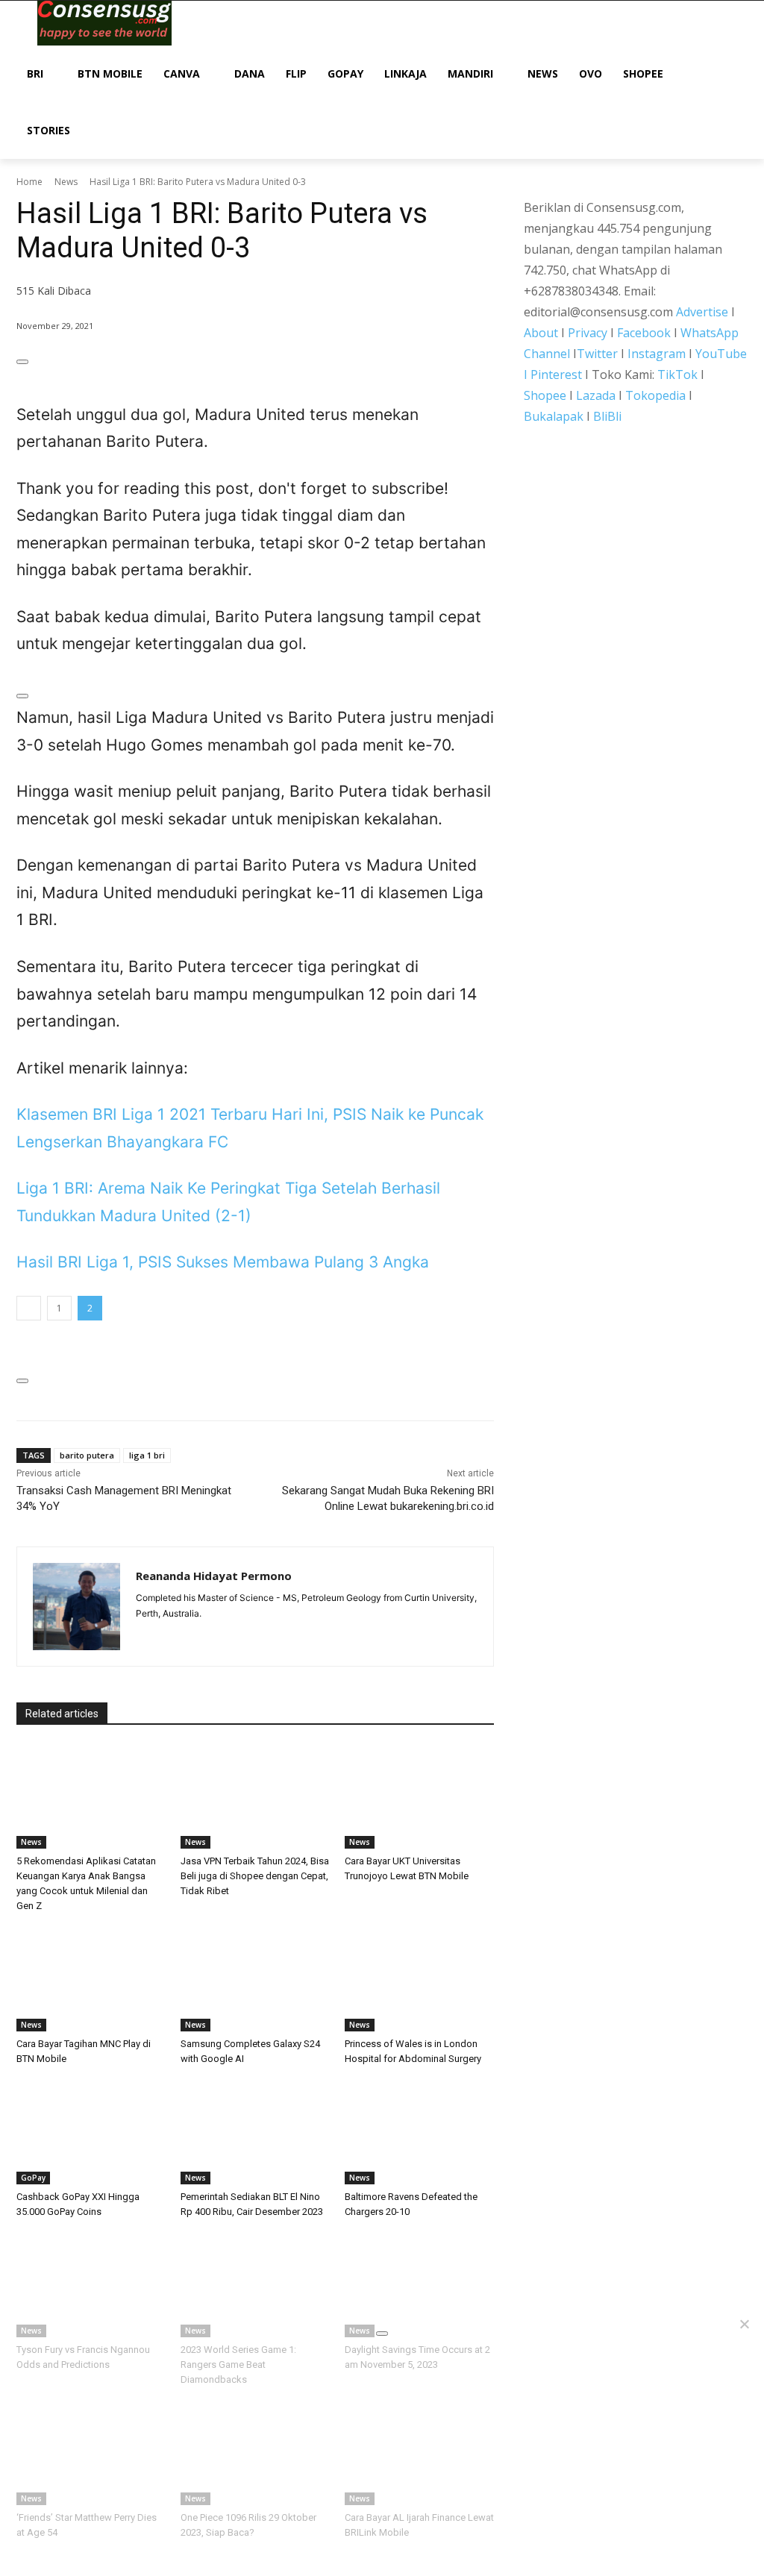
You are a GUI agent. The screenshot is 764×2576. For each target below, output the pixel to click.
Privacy (588, 333)
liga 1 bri (147, 1455)
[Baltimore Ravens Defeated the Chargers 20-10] (419, 2132)
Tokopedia (655, 395)
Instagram (657, 354)
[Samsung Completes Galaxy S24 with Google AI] (255, 1979)
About (541, 333)
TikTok (677, 375)
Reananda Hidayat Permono (214, 1576)
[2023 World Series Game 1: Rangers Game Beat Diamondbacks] (255, 2285)
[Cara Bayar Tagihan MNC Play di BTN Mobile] (91, 1979)
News (66, 182)
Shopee (545, 395)
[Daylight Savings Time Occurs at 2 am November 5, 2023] (419, 2285)
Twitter (597, 354)
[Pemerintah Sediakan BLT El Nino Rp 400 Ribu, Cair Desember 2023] (255, 2132)
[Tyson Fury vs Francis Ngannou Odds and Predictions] (91, 2285)
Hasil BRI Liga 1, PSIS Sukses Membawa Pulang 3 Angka (223, 1262)
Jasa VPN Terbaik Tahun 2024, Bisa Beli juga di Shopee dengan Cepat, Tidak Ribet (255, 1876)
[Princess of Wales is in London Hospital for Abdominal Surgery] (419, 1979)
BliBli (607, 416)
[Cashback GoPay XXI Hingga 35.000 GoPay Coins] (91, 2132)
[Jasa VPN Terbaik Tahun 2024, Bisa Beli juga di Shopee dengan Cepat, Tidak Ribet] (255, 1796)
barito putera (87, 1455)
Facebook (644, 333)
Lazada (596, 395)
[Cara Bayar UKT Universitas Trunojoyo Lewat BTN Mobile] (419, 1796)
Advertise (702, 312)
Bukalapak (554, 416)
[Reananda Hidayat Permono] (76, 1607)
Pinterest (556, 375)
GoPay (33, 2178)
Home (29, 182)
